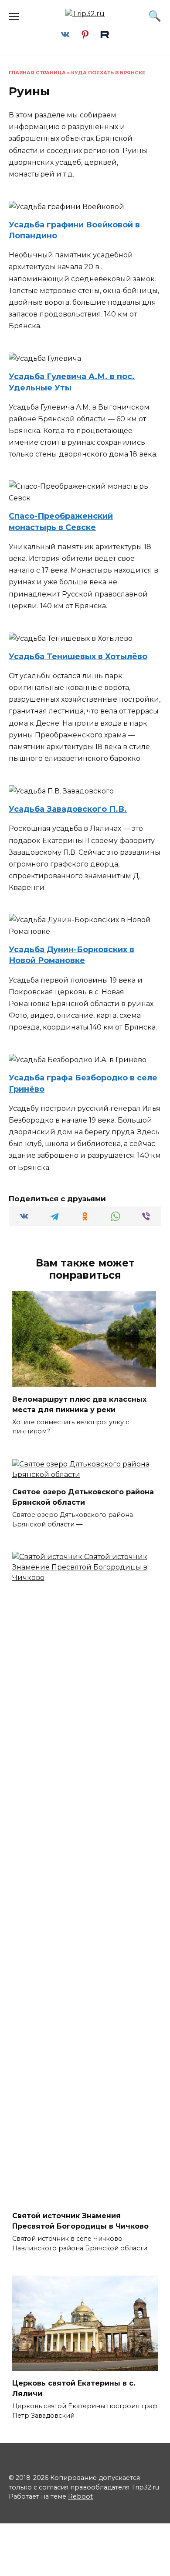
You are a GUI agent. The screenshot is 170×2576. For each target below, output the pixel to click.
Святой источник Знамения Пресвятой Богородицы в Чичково (80, 2221)
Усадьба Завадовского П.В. (68, 809)
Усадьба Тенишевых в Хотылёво (78, 656)
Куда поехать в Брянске (108, 73)
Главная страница (37, 73)
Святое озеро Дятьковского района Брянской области (83, 1497)
